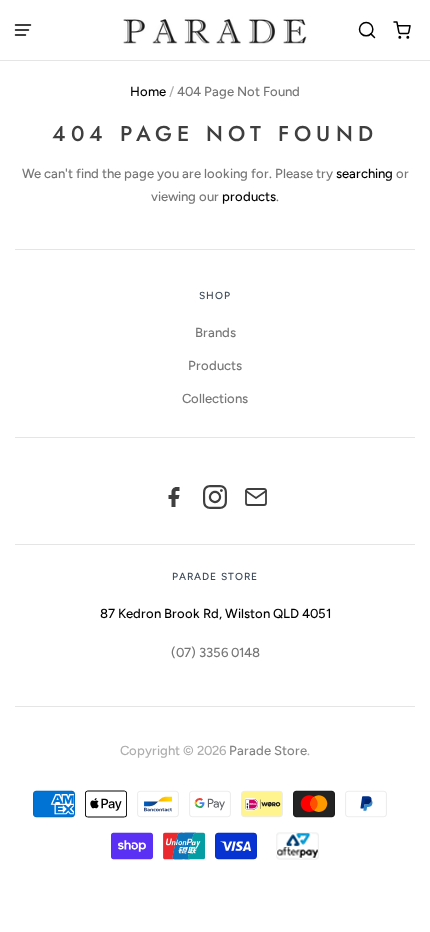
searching (364, 173)
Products (215, 365)
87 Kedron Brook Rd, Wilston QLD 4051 (215, 613)
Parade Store (268, 750)
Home (148, 91)
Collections (215, 398)
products (249, 196)
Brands (215, 332)
